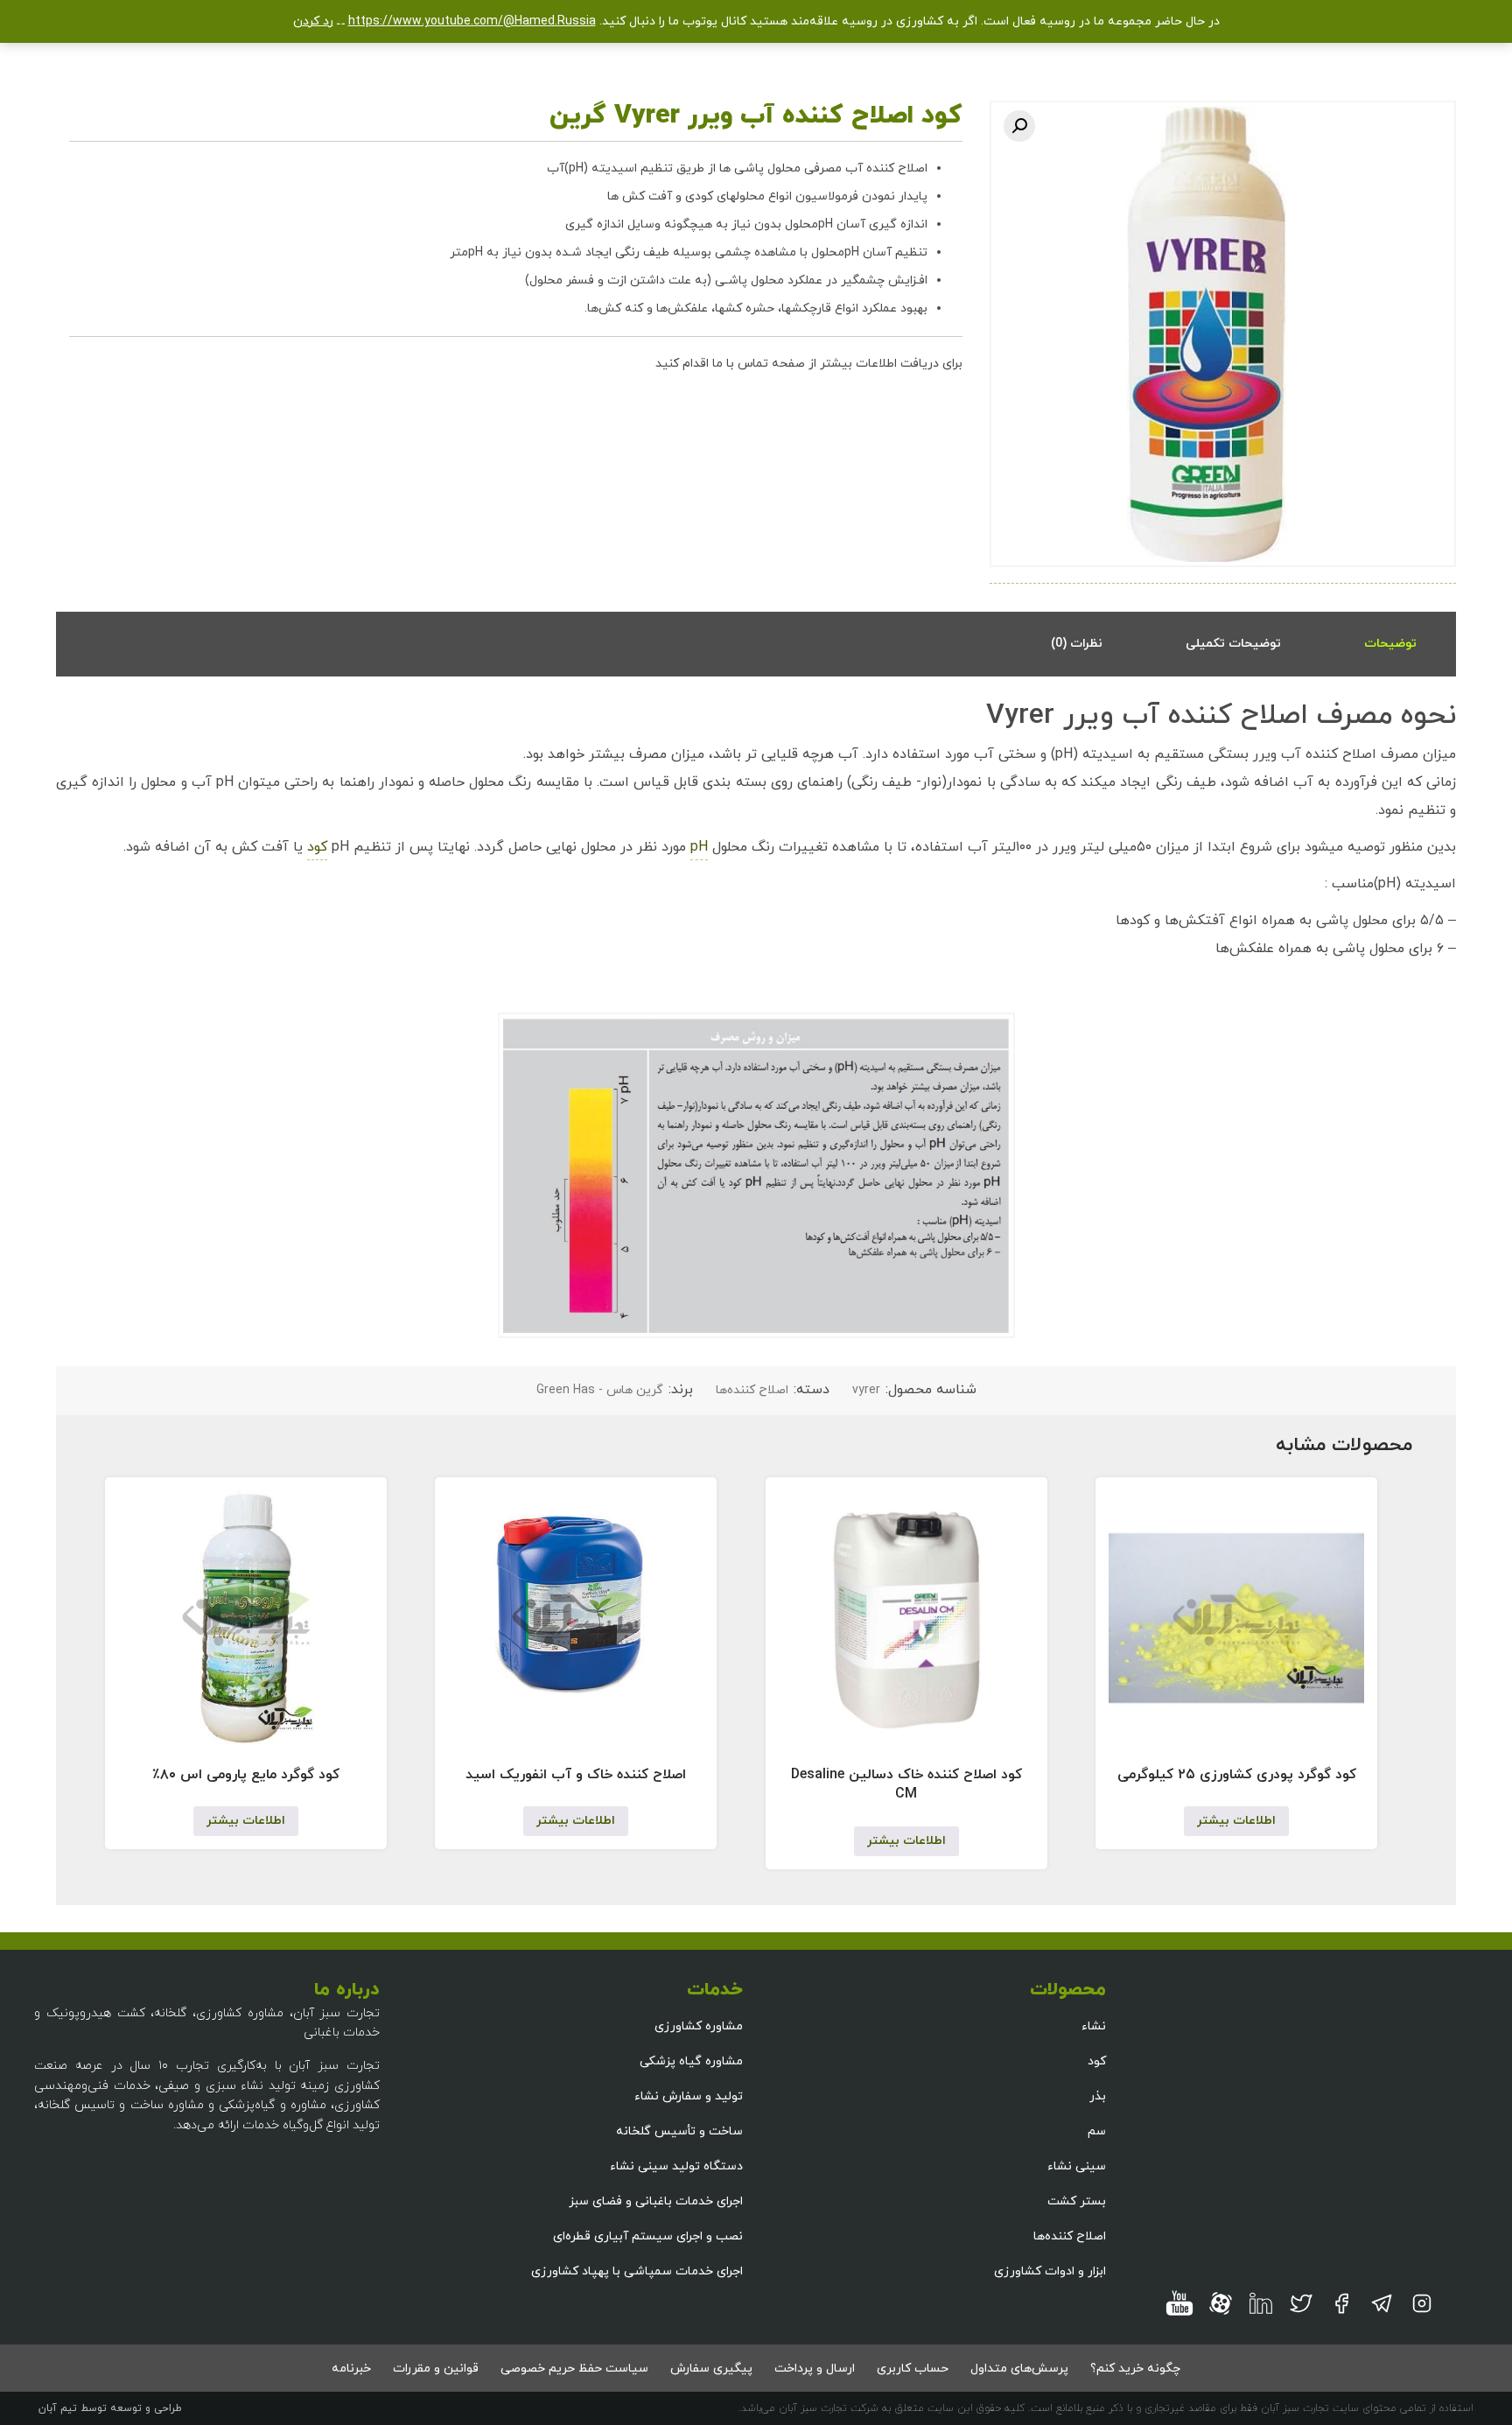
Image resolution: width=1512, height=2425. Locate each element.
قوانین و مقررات (436, 2369)
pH (699, 847)
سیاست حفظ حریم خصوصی (574, 2369)
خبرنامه (351, 2369)
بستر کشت (1077, 2201)
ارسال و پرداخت (815, 2369)
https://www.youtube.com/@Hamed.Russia (472, 21)
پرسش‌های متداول (1019, 2369)
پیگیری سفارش (711, 2369)
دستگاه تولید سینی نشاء (676, 2166)
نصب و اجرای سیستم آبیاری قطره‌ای (648, 2236)
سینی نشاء (1077, 2166)
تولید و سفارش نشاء (689, 2096)
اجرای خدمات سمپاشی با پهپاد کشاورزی (637, 2271)
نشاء (1094, 2026)
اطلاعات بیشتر (1236, 1821)
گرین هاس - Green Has (600, 1390)
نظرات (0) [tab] (1077, 644)
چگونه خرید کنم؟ (1135, 2369)
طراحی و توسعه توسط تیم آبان (110, 2408)
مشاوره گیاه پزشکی (691, 2061)
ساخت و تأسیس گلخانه (679, 2131)
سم (1097, 2131)
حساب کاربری (913, 2369)
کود (317, 847)
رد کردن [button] (313, 21)
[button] (1019, 126)
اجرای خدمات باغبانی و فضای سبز (656, 2201)
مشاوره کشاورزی (699, 2026)
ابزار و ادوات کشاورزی (1050, 2271)
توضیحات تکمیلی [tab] (1233, 644)
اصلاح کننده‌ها (752, 1390)
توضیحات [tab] (1390, 644)
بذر (1098, 2096)
